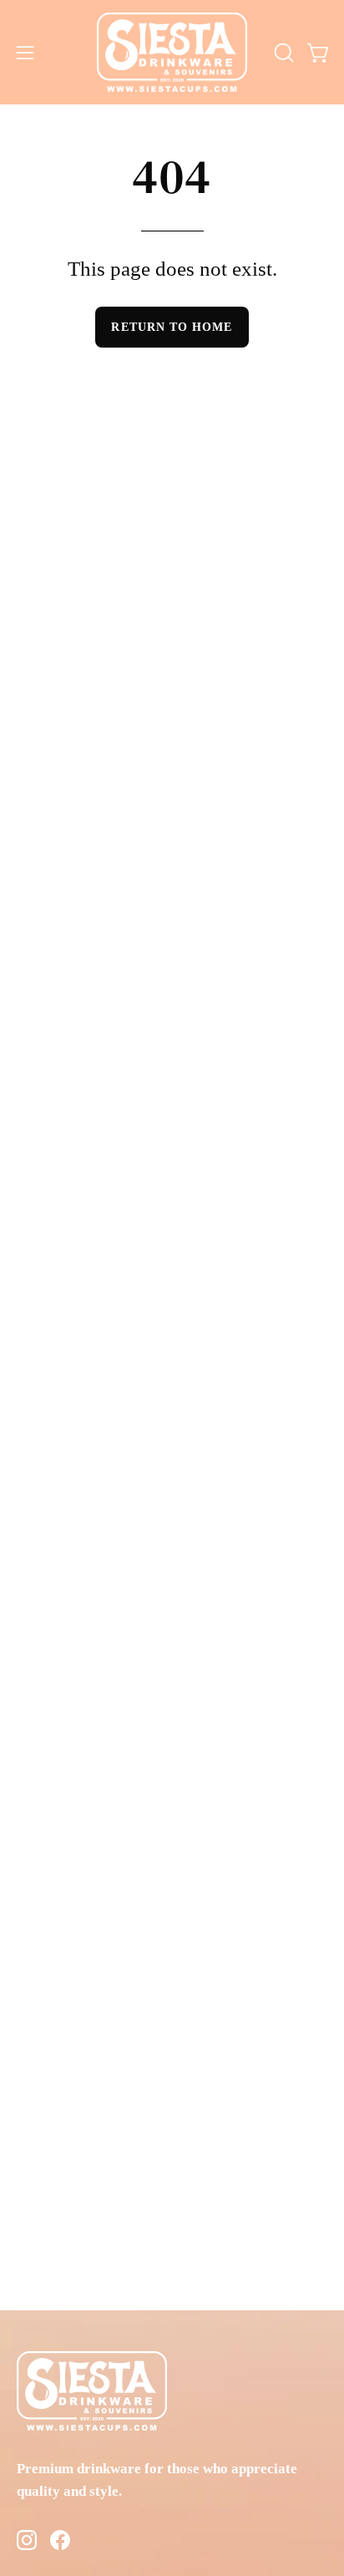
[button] (282, 53)
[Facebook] (60, 2543)
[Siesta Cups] (172, 52)
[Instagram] (27, 2543)
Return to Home (172, 327)
